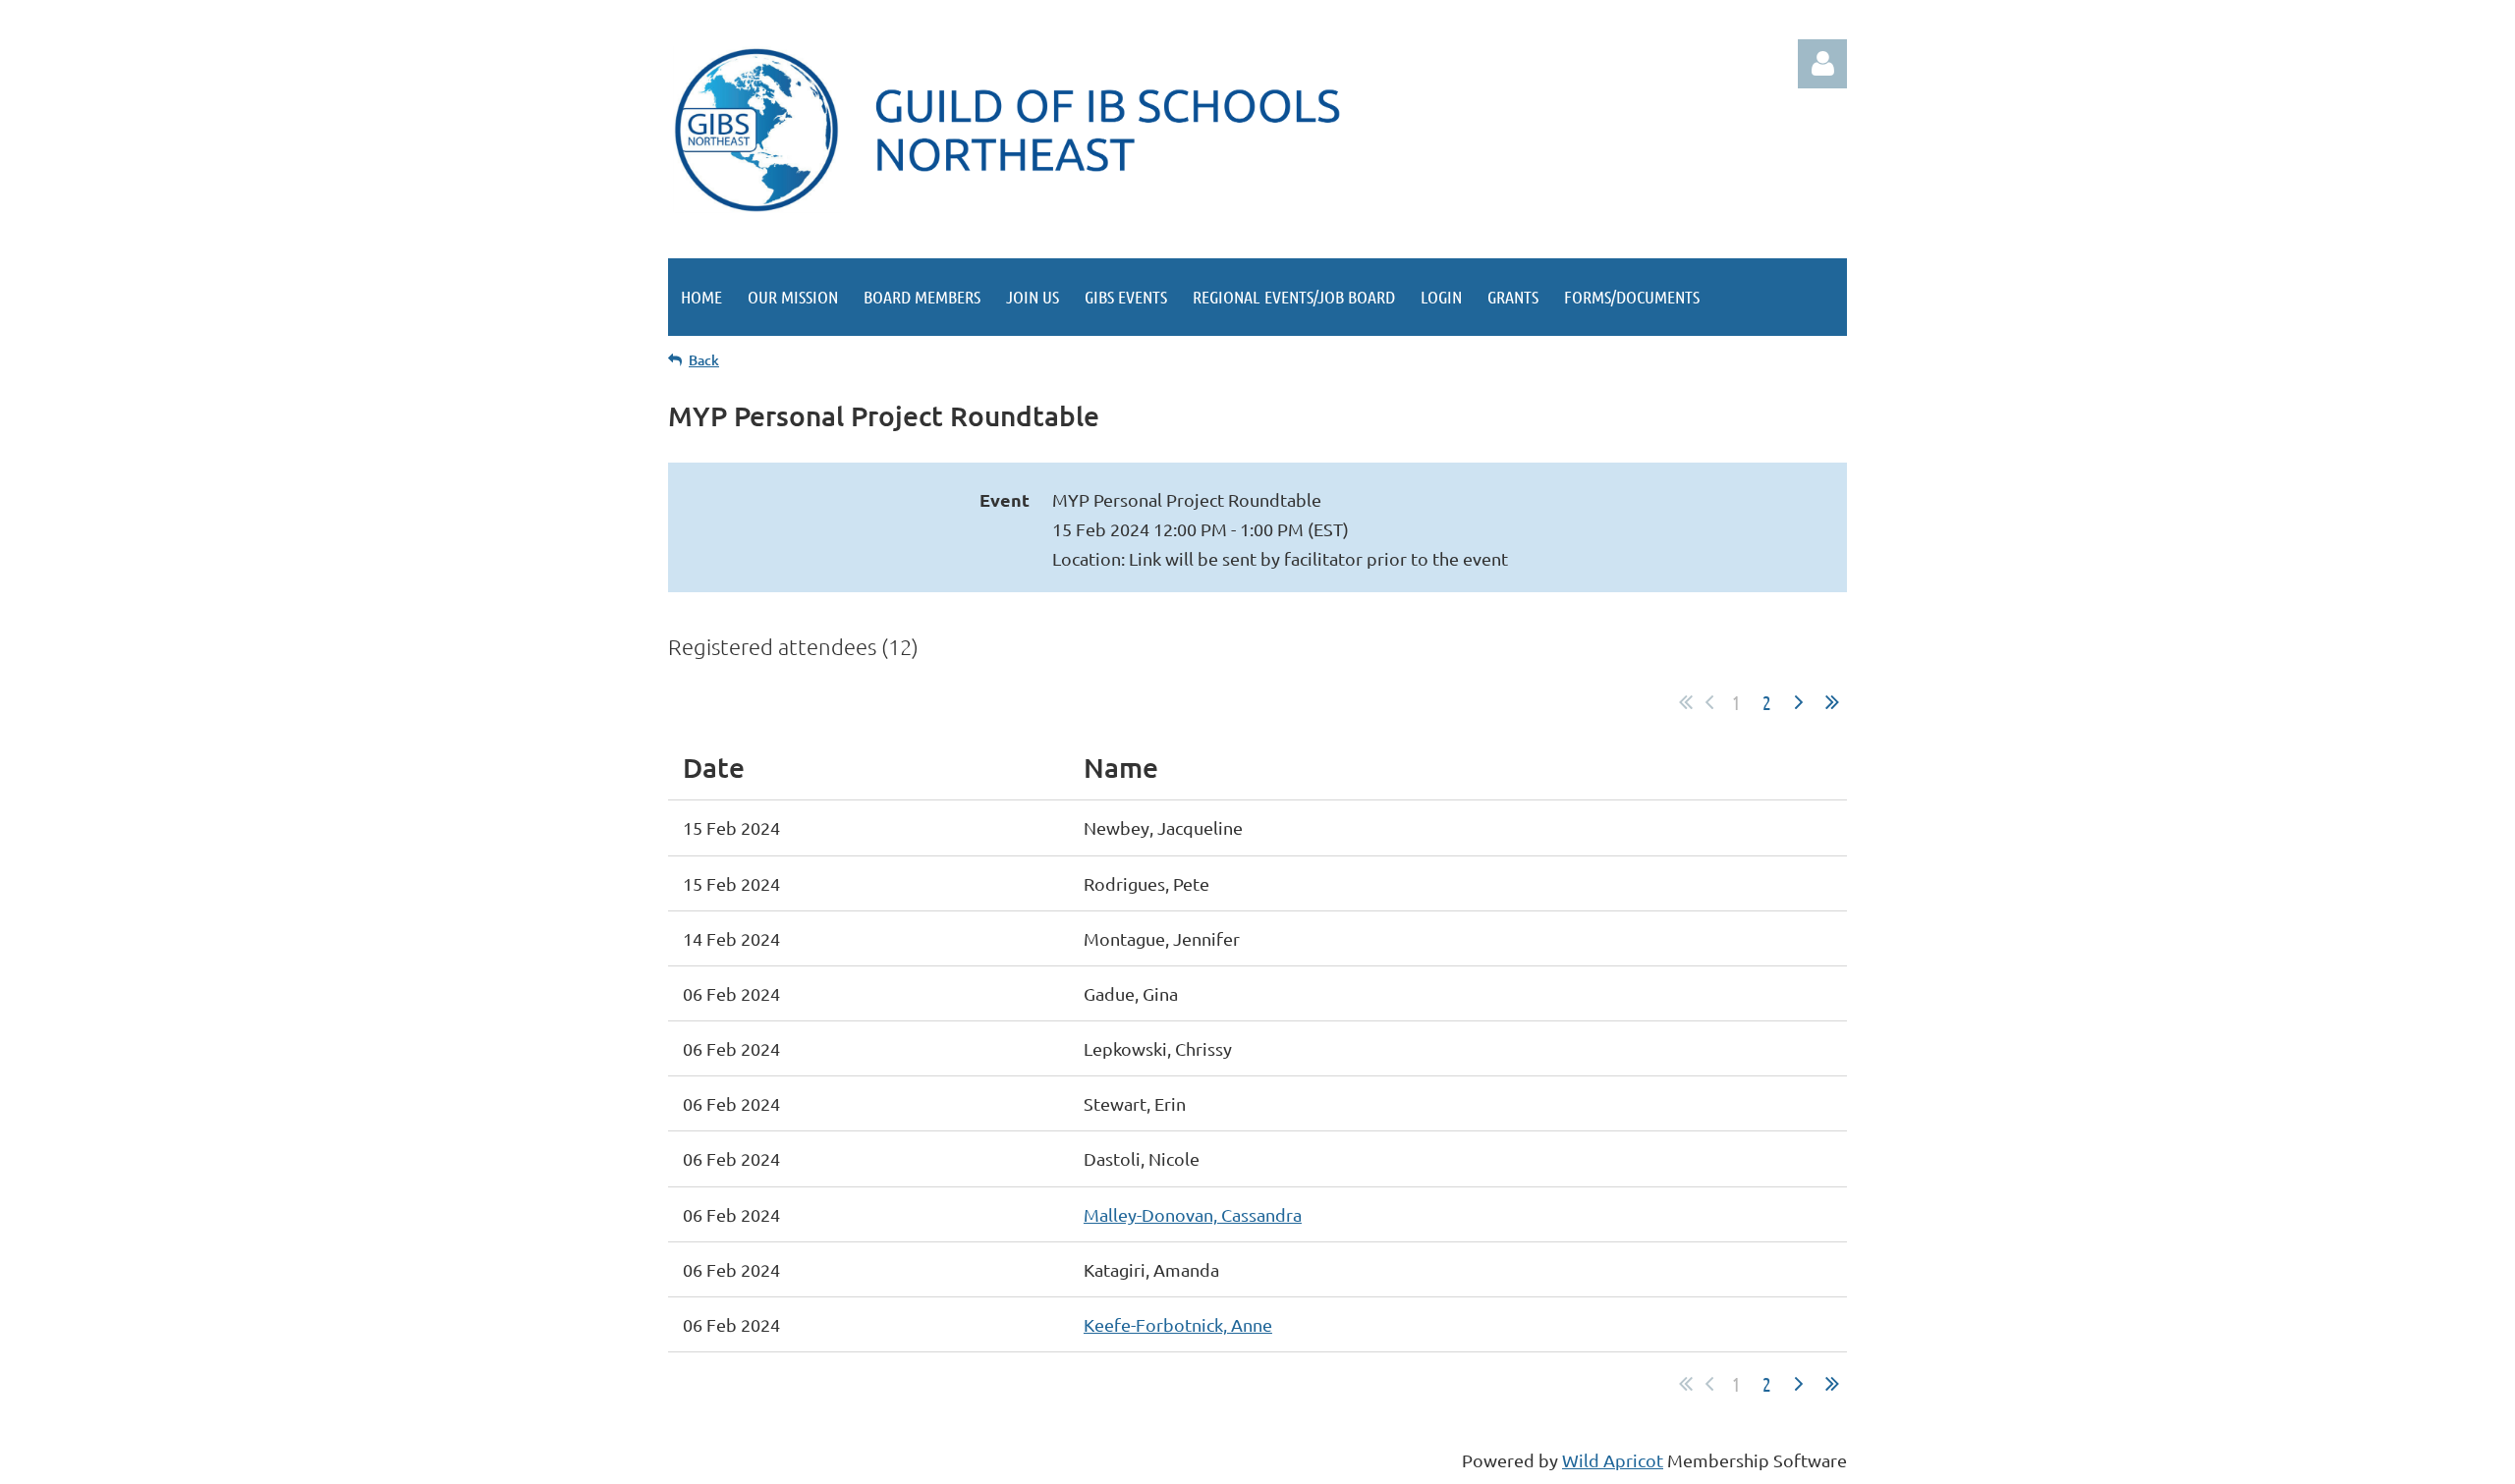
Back (704, 360)
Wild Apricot (1613, 1460)
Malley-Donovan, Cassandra (1193, 1214)
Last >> (1832, 702)
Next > (1799, 702)
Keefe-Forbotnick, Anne (1178, 1324)
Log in (1822, 64)
